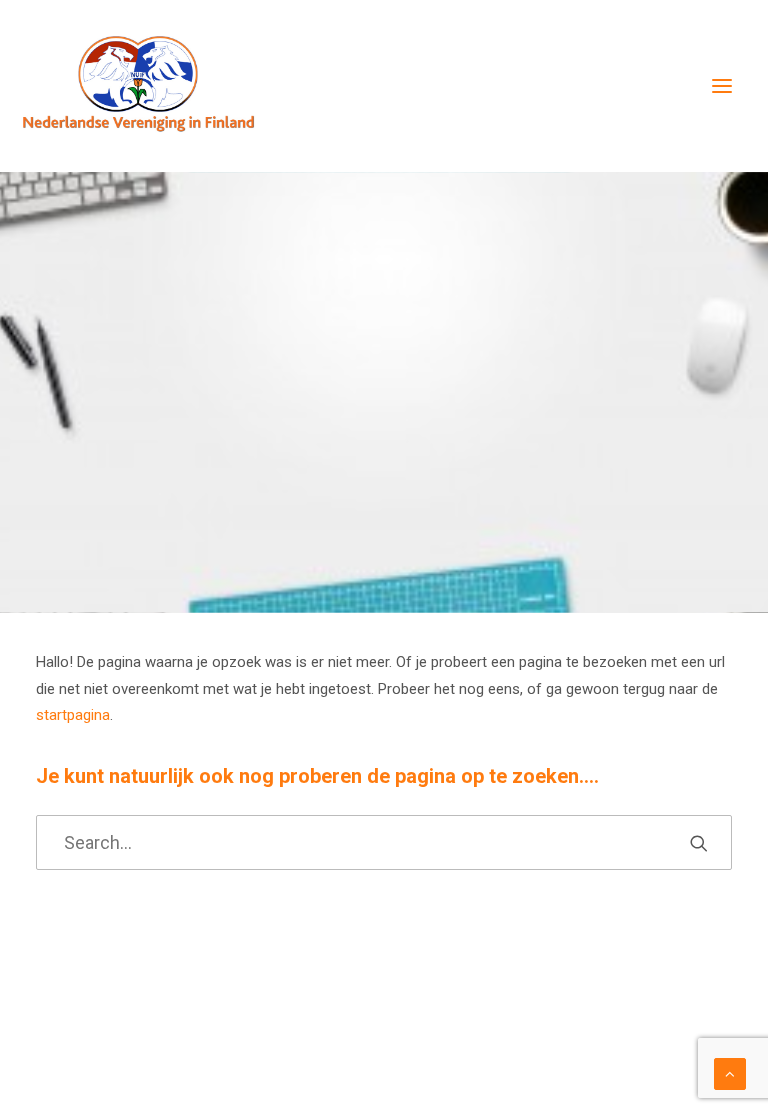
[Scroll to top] (730, 1073)
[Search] (384, 842)
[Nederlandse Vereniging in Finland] (138, 86)
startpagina (73, 715)
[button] (722, 86)
